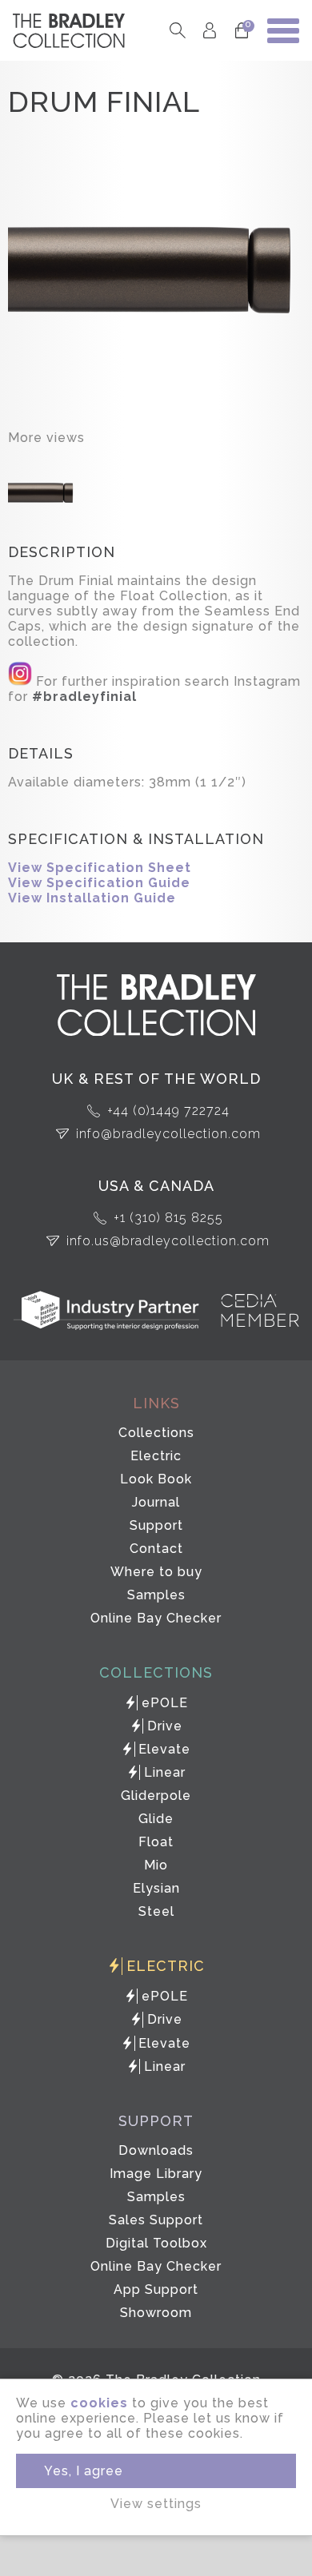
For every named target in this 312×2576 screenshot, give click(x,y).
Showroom (156, 2313)
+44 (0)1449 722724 (168, 1111)
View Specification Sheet (100, 868)
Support (156, 1525)
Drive (165, 1726)
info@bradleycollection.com (168, 1134)
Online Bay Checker (156, 1618)
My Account (209, 31)
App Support (156, 2289)
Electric (156, 1456)
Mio (156, 1865)
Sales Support (156, 2220)
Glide (156, 1819)
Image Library (156, 2174)
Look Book (156, 1479)
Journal (156, 1502)
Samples (156, 1595)
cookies (99, 2403)
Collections (156, 1433)
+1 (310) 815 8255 (168, 1218)
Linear (165, 1772)
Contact (156, 1549)
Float (156, 1842)
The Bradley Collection (69, 31)
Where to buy (156, 1572)
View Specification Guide (99, 883)
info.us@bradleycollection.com (168, 1241)
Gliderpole (156, 1796)
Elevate (164, 1749)
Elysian (156, 1888)
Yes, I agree (84, 2471)
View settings (156, 2504)
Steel (156, 1911)
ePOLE (165, 1703)
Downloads (156, 2150)
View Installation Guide (92, 898)
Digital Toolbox (156, 2243)
